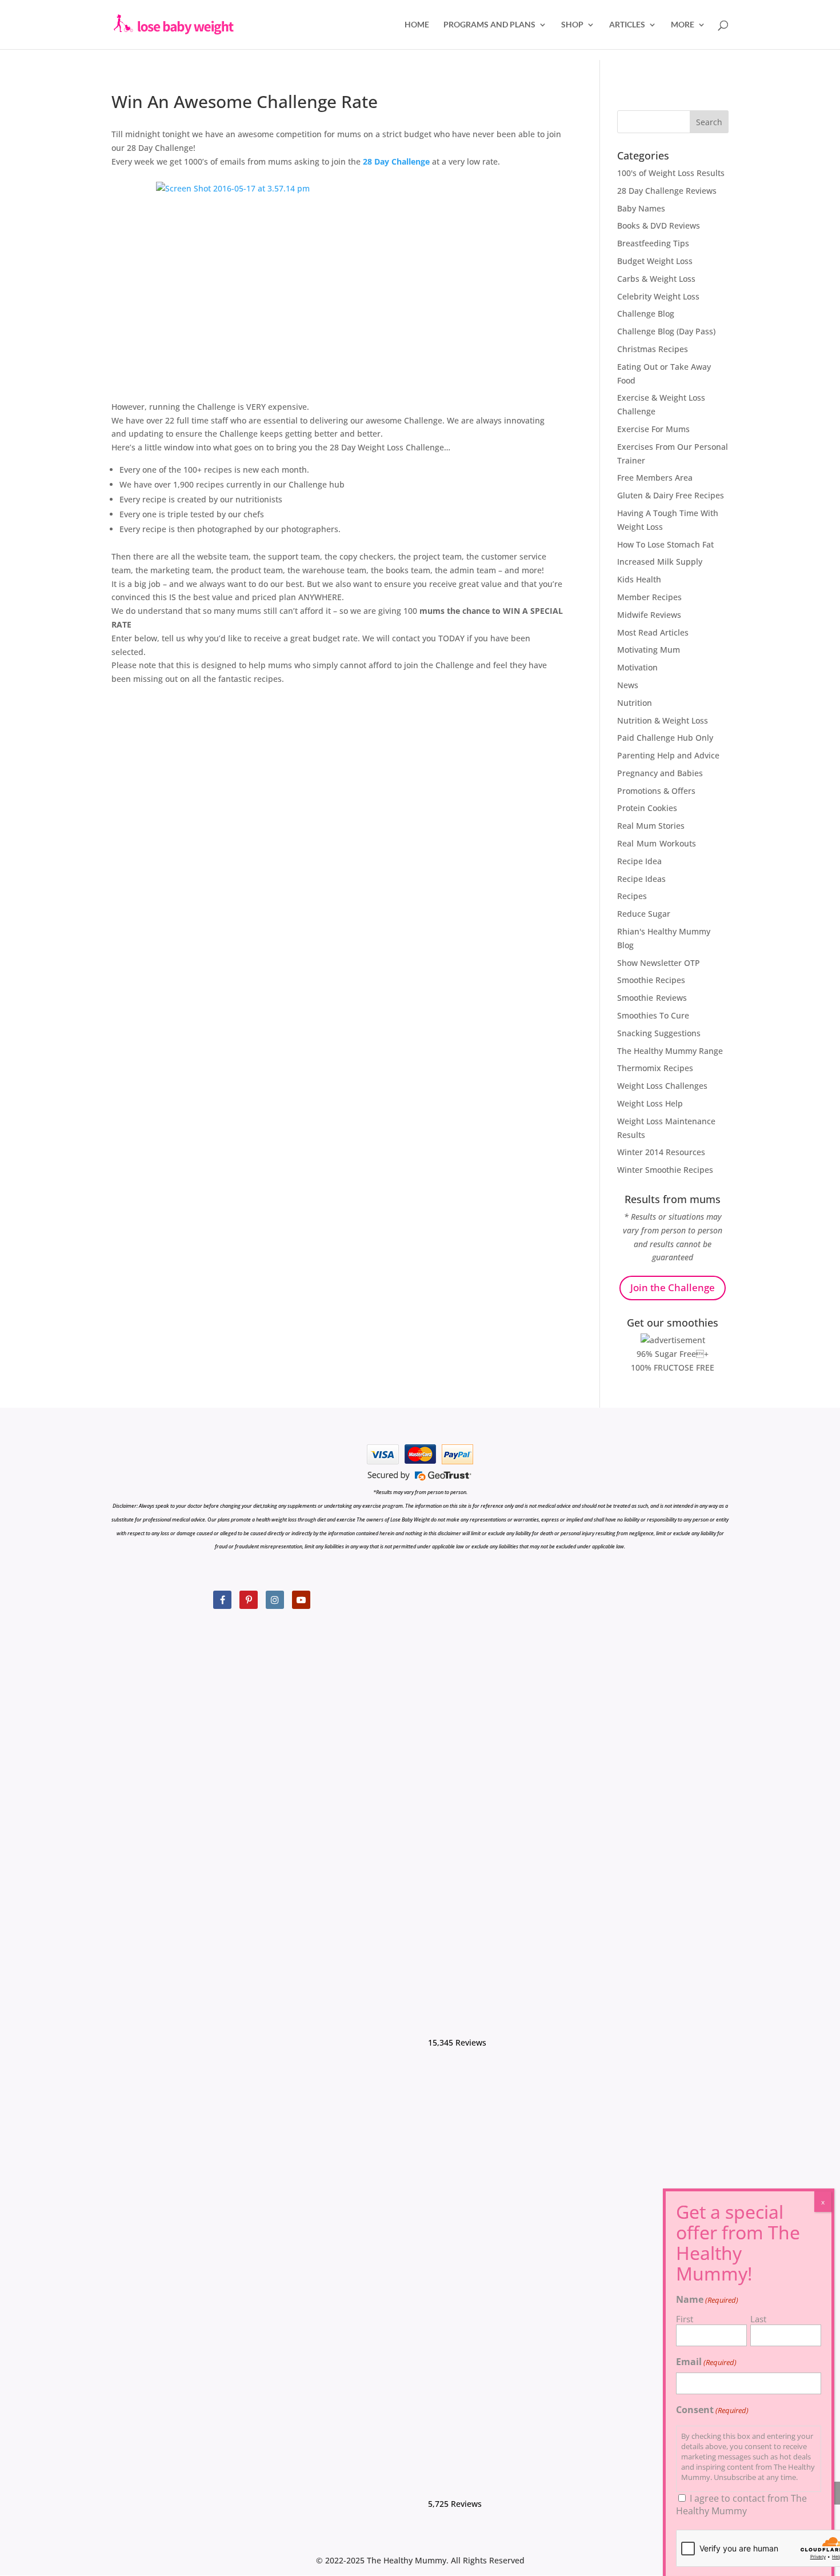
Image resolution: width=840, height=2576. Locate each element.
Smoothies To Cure (653, 1015)
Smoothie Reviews (652, 998)
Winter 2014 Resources (661, 1152)
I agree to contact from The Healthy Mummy (741, 2505)
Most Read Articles (653, 632)
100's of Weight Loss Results (671, 173)
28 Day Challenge (396, 161)
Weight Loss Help (650, 1103)
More (683, 25)
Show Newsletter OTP (659, 963)
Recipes (632, 896)
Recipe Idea (639, 861)
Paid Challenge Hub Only (665, 738)
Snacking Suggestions (659, 1033)
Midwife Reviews (649, 615)
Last (758, 2319)
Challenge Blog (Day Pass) (666, 331)
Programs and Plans (489, 25)
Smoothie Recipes (651, 980)
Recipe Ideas (641, 879)
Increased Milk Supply (660, 562)
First (685, 2319)
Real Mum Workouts (657, 843)
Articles (627, 25)
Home (417, 25)
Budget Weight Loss (655, 261)
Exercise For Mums (653, 429)
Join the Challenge (673, 1287)
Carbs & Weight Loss (656, 279)
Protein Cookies (647, 808)
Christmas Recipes (653, 349)
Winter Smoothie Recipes (665, 1170)
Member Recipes (649, 597)
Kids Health (639, 579)
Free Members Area (655, 478)
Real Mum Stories (651, 826)
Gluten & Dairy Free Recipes (671, 495)
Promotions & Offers (656, 791)
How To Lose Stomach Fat (665, 544)
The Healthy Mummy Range (670, 1051)
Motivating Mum (649, 650)
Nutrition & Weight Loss (663, 720)
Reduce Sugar (644, 914)
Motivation (637, 667)
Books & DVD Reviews (659, 225)
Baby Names (641, 208)
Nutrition (635, 703)
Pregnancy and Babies (660, 773)
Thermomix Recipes (655, 1068)
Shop (572, 25)
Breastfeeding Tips (653, 243)
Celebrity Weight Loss (658, 296)
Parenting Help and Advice (668, 755)
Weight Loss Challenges (662, 1086)
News (628, 685)
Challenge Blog (646, 313)
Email (706, 2362)
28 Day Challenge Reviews (667, 191)
